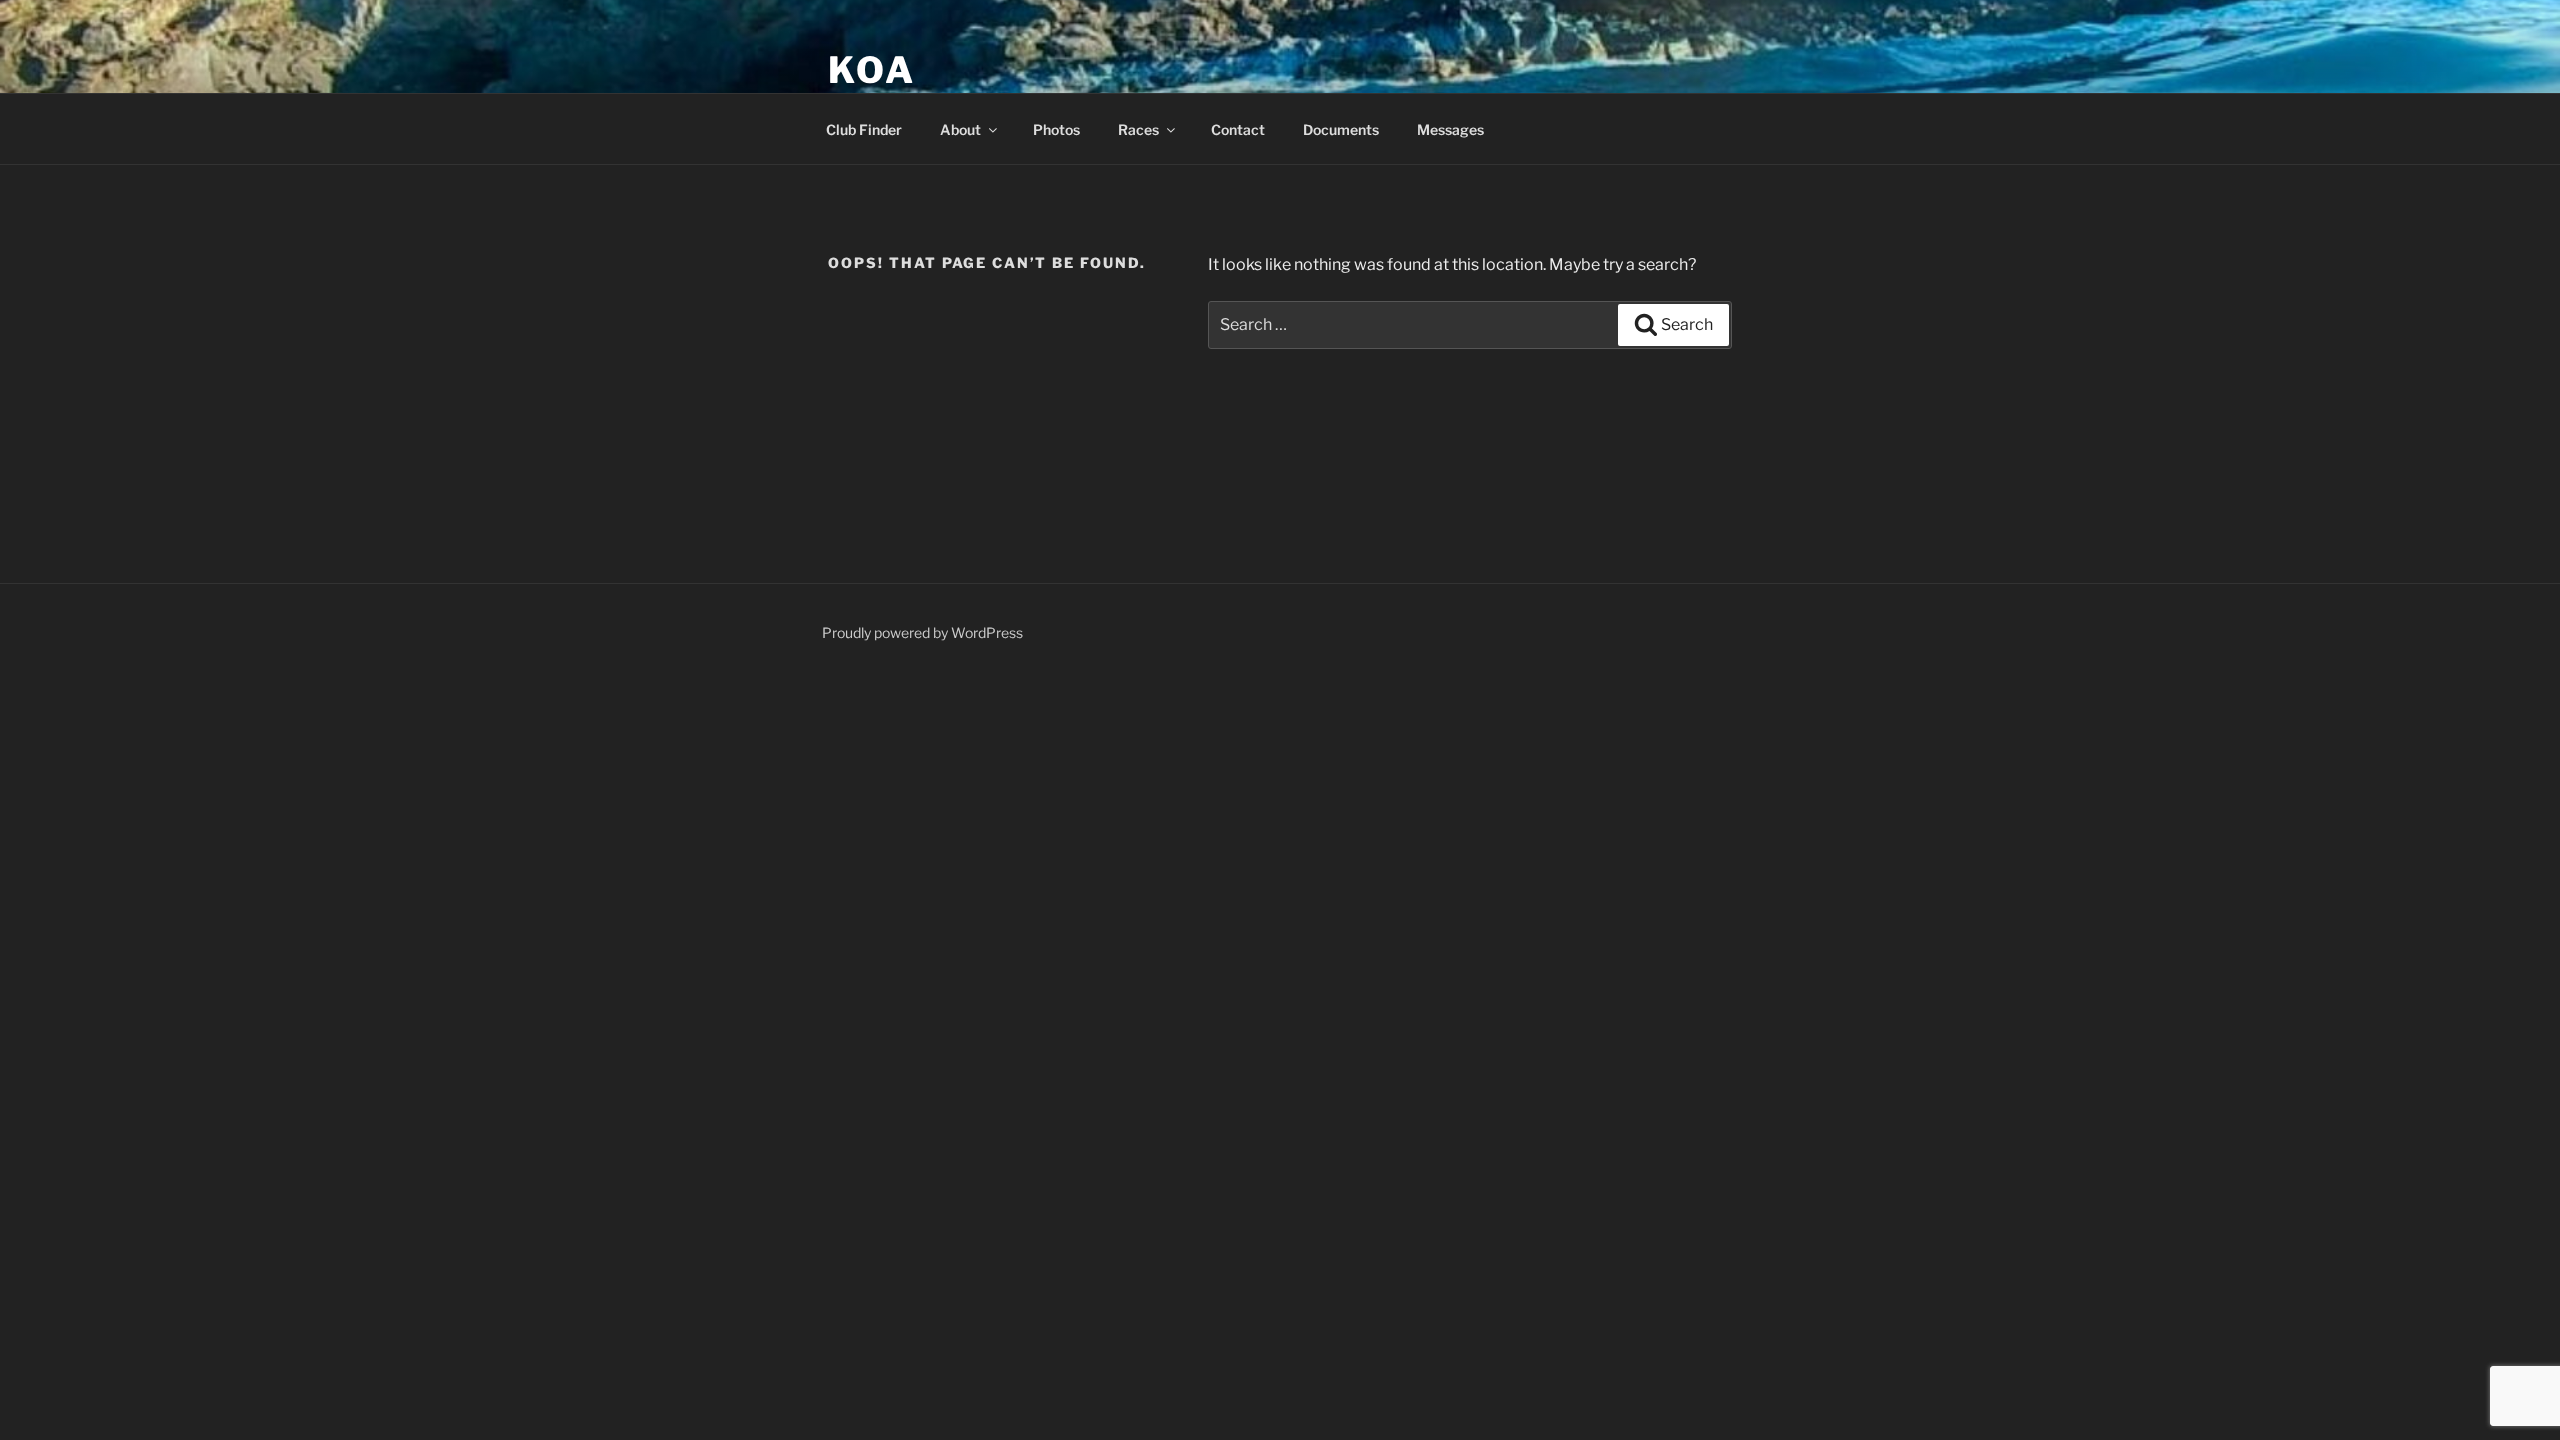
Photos (1056, 129)
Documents (1341, 129)
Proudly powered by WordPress (922, 632)
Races (1138, 129)
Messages (1450, 129)
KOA (872, 70)
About (960, 129)
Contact (1238, 129)
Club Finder (864, 129)
